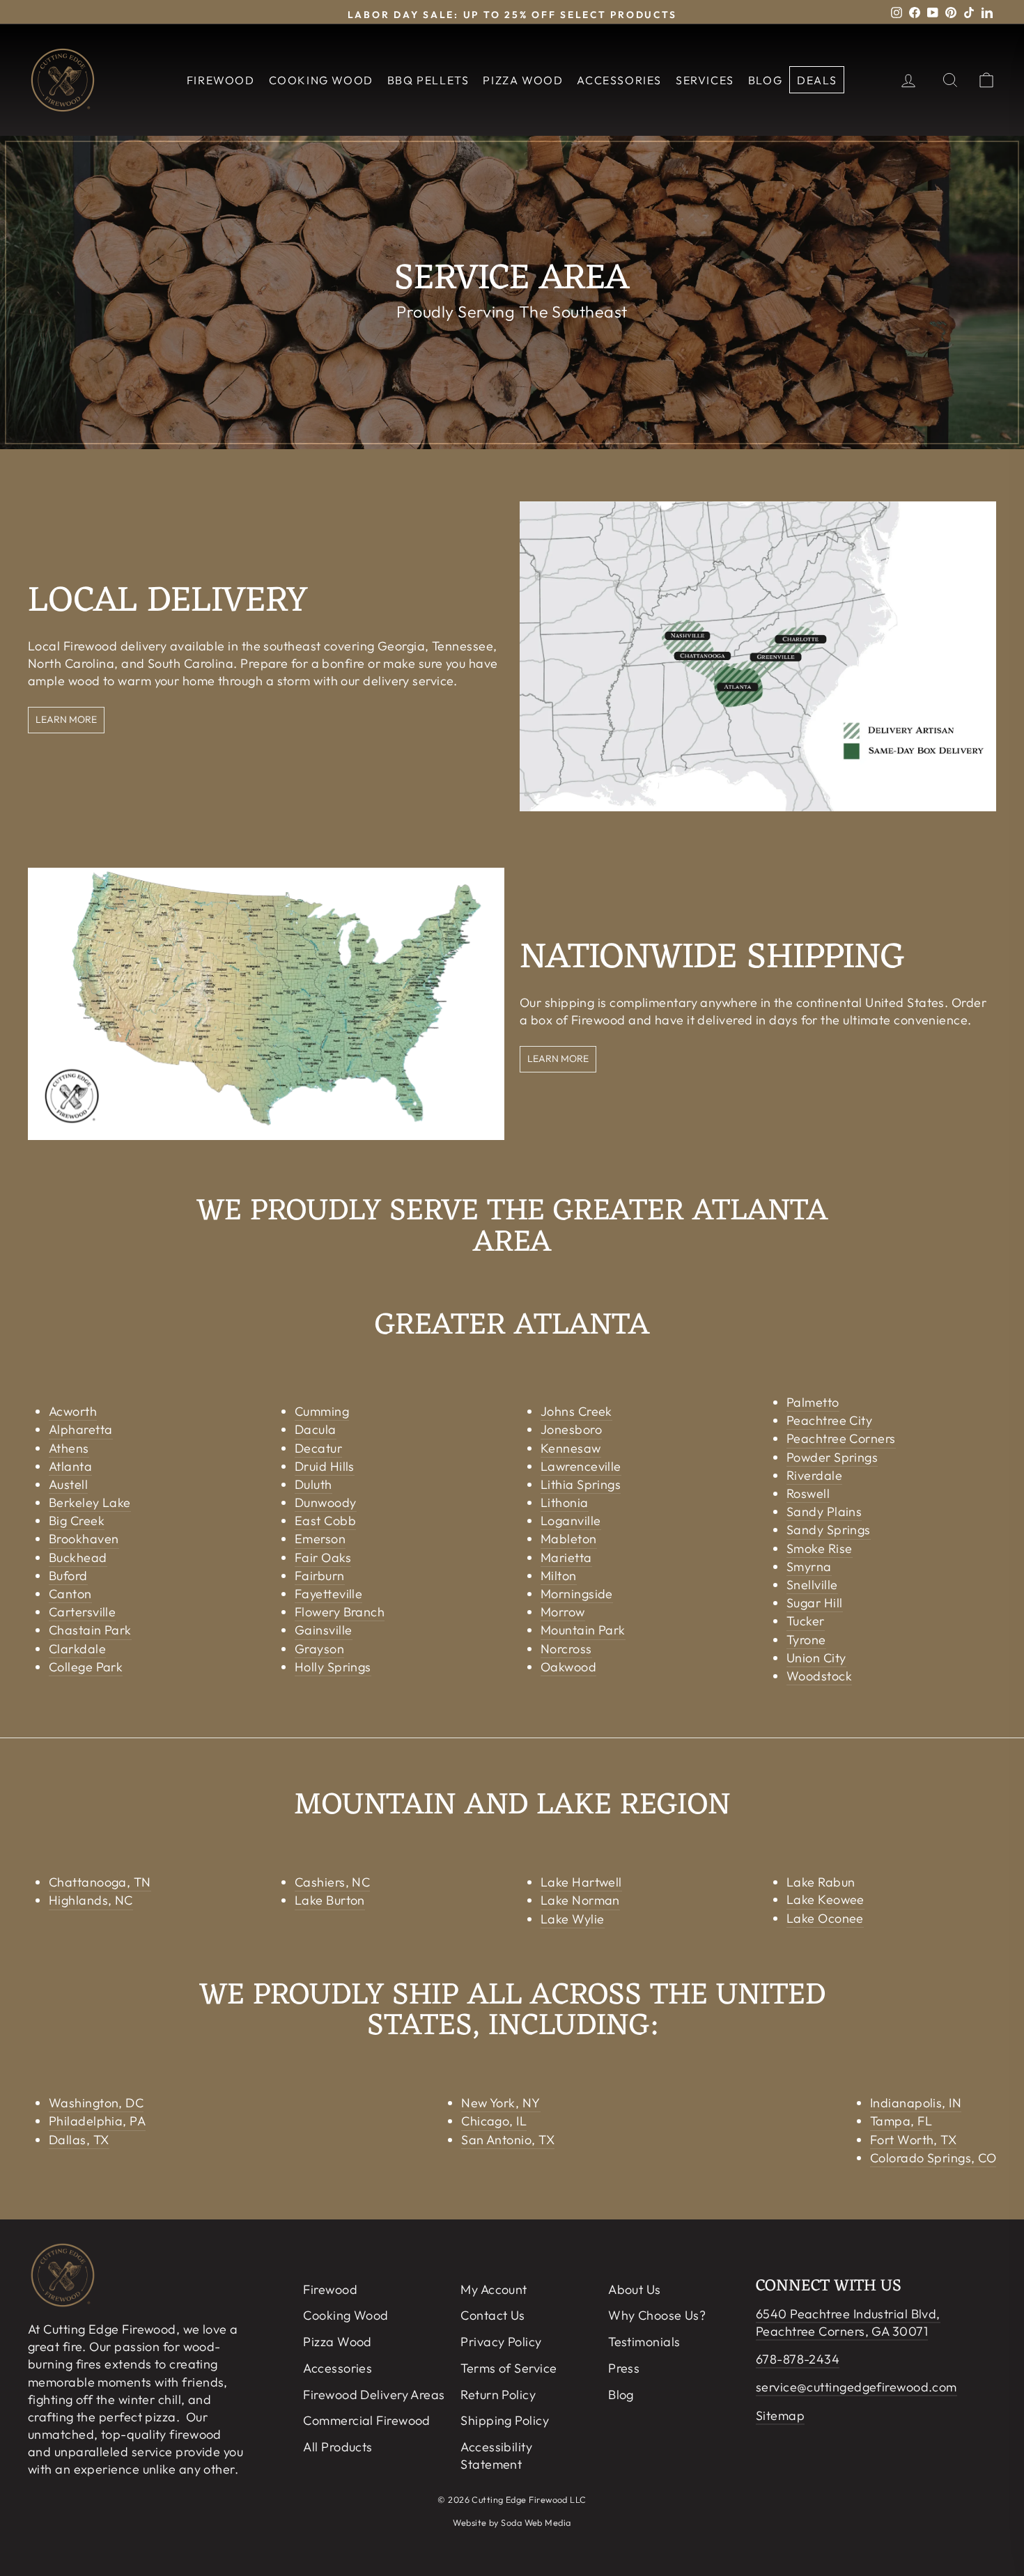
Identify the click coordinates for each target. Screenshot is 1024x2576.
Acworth (73, 1411)
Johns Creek (576, 1411)
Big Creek (77, 1521)
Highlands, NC (91, 1900)
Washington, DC (96, 2103)
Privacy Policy (501, 2342)
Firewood (221, 80)
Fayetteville (328, 1594)
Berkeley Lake (90, 1502)
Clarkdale (77, 1649)
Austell (68, 1484)
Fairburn (320, 1576)
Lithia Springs (581, 1484)
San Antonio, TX (508, 2140)
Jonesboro (571, 1429)
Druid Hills (325, 1466)
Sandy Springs (829, 1530)
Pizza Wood (523, 80)
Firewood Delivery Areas (374, 2395)
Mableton (569, 1539)
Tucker (806, 1621)
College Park (86, 1667)
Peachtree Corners (841, 1438)
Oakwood (568, 1667)
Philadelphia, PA (97, 2121)
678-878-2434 (798, 2359)
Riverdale (814, 1475)
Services (705, 80)
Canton (70, 1594)
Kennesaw (571, 1448)
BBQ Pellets (428, 80)
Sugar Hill (815, 1603)
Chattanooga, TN (100, 1882)
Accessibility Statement (496, 2456)
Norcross (566, 1649)
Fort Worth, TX (913, 2140)
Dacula (316, 1429)
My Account (494, 2289)
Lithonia (565, 1502)
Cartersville (82, 1612)
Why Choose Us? (657, 2315)
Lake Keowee (825, 1899)
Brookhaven (84, 1539)
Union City (816, 1658)
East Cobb (325, 1521)
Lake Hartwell (581, 1882)
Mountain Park (583, 1630)
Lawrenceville (581, 1466)
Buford (68, 1576)
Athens (69, 1448)
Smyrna (809, 1567)
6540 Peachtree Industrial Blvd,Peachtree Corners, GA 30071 (848, 2323)
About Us (635, 2289)
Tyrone (806, 1640)
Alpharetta (81, 1429)
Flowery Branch (340, 1612)
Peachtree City (829, 1420)
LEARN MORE (66, 719)
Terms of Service (509, 2368)
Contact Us (493, 2315)
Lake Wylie (573, 1919)
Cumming (322, 1411)
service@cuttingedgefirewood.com (856, 2387)
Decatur (318, 1448)
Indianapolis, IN (916, 2103)
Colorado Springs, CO (933, 2158)
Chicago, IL (494, 2121)
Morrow (563, 1612)
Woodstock (819, 1676)
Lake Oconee (825, 1918)
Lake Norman (580, 1900)
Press (624, 2368)
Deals (817, 80)
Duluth (313, 1484)
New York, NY (501, 2103)
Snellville (812, 1585)
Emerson (320, 1539)
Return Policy (498, 2395)
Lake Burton (330, 1900)
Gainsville (324, 1630)
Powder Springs (832, 1457)
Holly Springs (333, 1667)
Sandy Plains (824, 1512)
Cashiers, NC (332, 1882)
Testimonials (644, 2342)
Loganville (571, 1521)
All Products (338, 2447)
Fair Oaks (323, 1558)
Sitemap (780, 2415)
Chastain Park (90, 1630)
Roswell (808, 1493)
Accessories (619, 80)
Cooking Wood (321, 80)
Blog (765, 80)
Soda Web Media (536, 2522)
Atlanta (70, 1466)
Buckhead (78, 1558)
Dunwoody (326, 1502)
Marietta (566, 1558)
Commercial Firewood (367, 2420)
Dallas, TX (79, 2140)
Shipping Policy (505, 2420)
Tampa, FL (901, 2121)
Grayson (319, 1649)
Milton (559, 1576)
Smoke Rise (820, 1548)
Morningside (577, 1594)
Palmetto (813, 1402)
